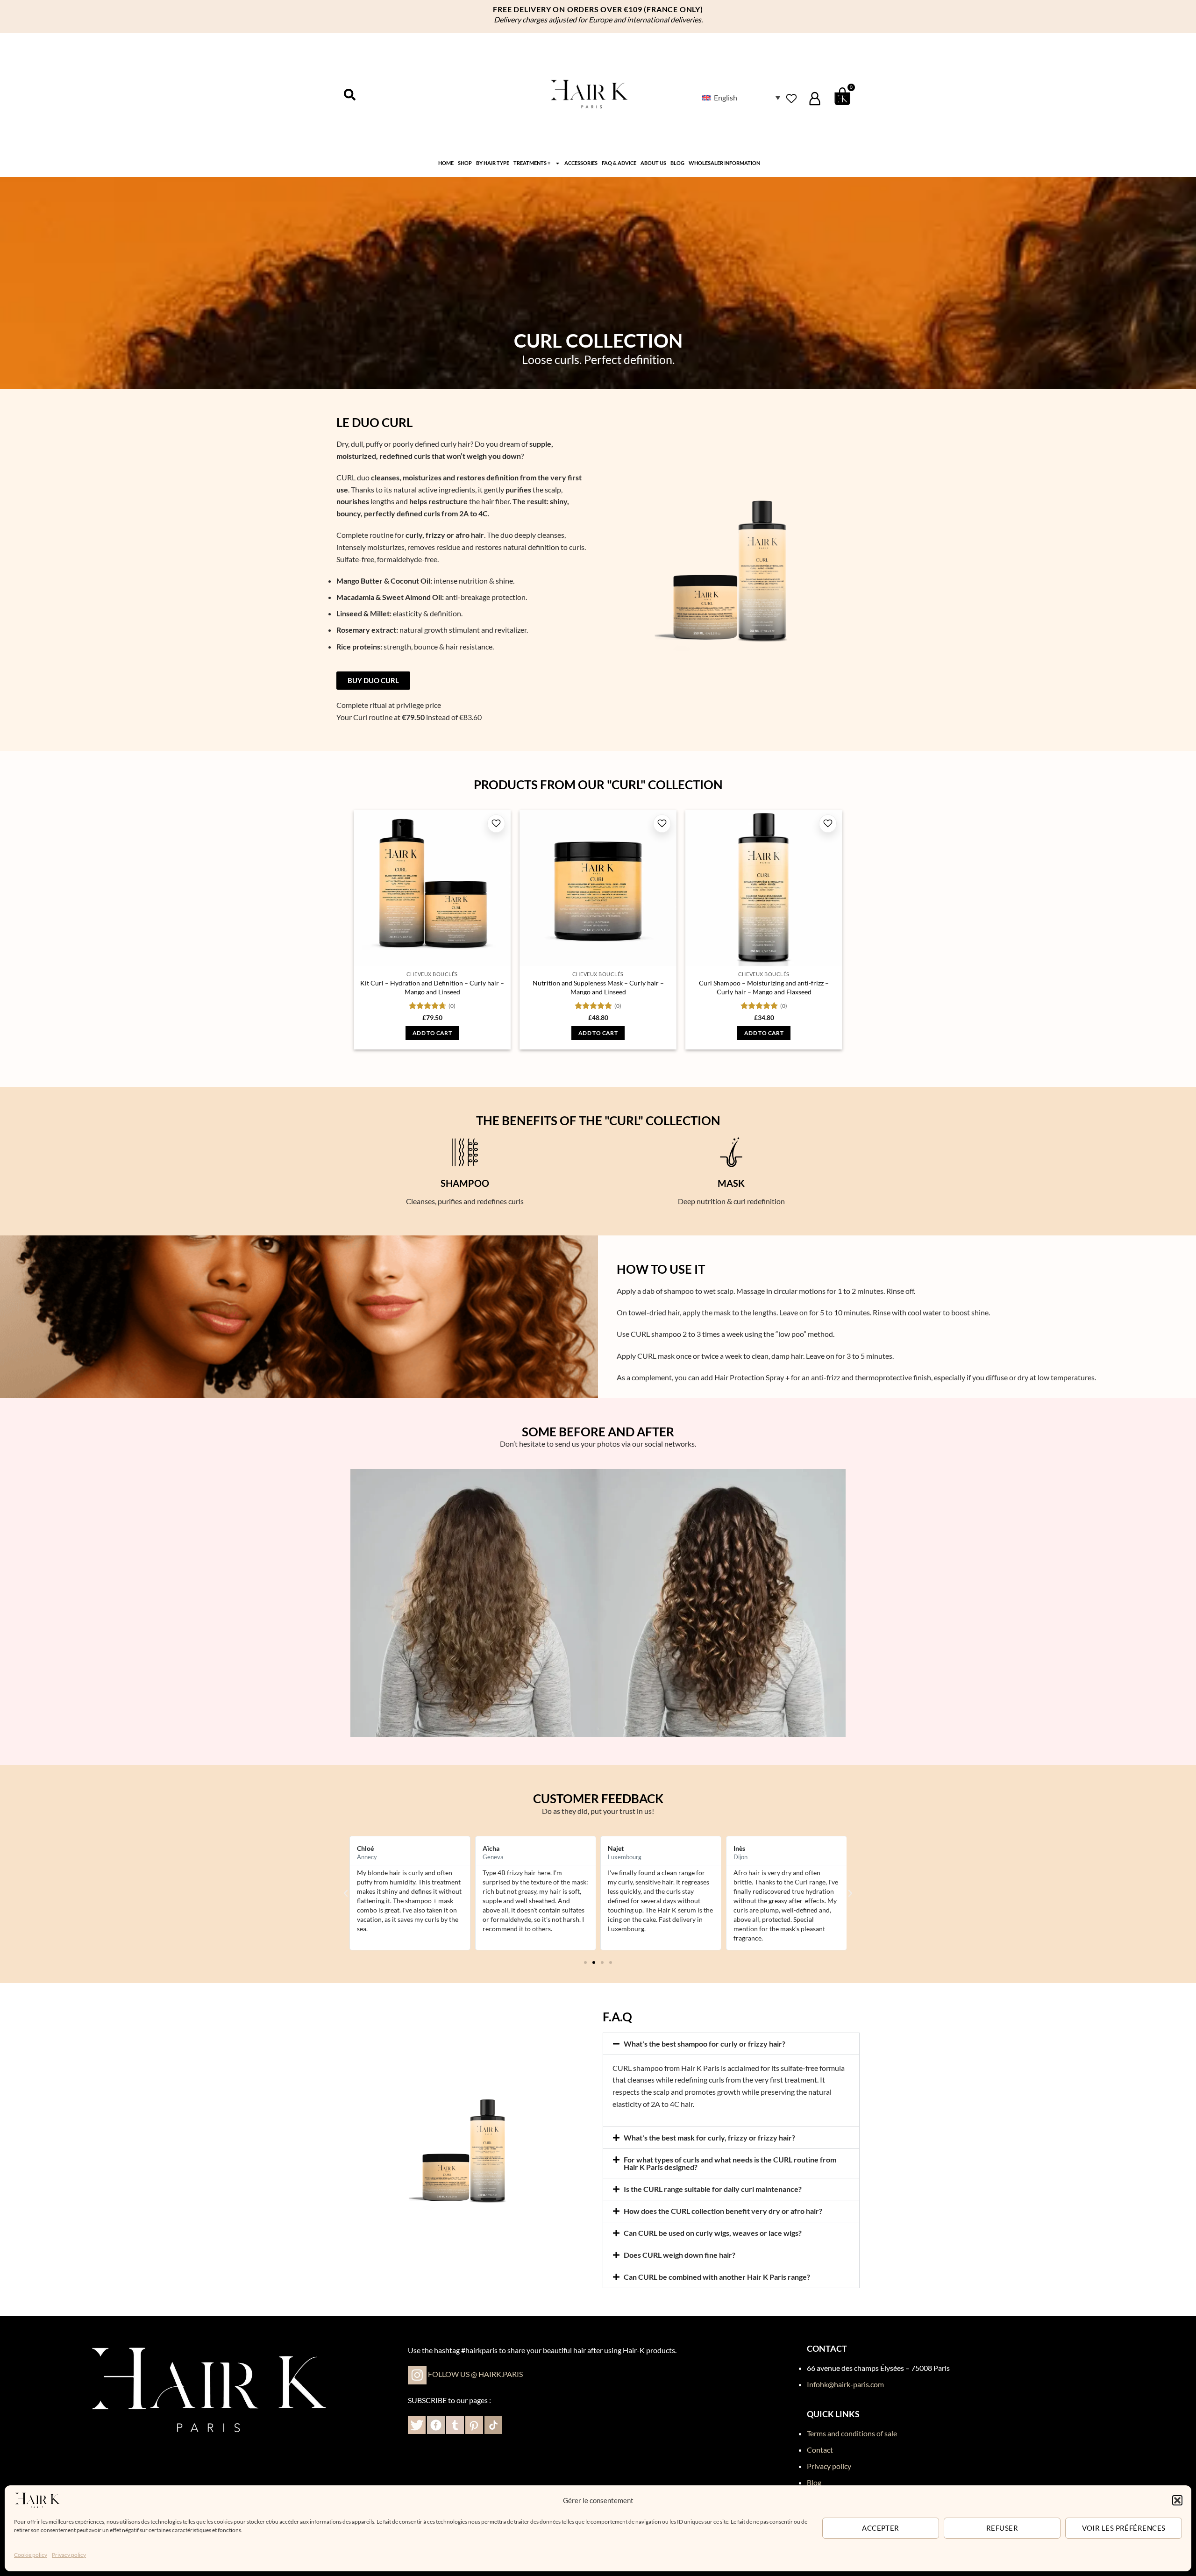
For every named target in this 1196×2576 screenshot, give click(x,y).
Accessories (581, 163)
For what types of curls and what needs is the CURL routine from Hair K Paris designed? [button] (730, 2163)
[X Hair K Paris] (417, 2424)
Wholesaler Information (724, 163)
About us (653, 163)
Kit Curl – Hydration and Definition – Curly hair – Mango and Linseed (432, 987)
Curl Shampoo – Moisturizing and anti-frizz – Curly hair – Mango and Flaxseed (764, 987)
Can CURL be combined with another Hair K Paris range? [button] (717, 2277)
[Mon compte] (815, 99)
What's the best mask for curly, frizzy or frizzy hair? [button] (709, 2137)
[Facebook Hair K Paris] (436, 2424)
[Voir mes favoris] (791, 98)
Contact (820, 2450)
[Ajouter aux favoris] (496, 824)
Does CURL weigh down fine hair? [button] (680, 2255)
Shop (465, 163)
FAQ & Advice (619, 163)
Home (446, 163)
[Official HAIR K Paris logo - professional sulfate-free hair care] (589, 96)
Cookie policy (31, 2555)
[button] (1177, 2500)
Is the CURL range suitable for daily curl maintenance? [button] (713, 2189)
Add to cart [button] (432, 1033)
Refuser (1002, 2528)
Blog (677, 163)
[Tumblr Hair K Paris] (455, 2424)
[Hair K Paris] (37, 2499)
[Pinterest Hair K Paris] (473, 2424)
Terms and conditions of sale (852, 2433)
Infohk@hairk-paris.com (845, 2384)
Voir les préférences (1124, 2528)
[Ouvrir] (350, 95)
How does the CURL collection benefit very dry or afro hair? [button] (723, 2211)
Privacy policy (69, 2555)
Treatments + (532, 163)
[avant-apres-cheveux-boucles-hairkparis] (598, 1603)
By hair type (493, 163)
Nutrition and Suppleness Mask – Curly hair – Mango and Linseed (598, 987)
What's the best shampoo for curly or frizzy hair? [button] (705, 2044)
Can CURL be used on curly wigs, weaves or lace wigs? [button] (713, 2233)
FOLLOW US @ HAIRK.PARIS (475, 2374)
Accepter (881, 2528)
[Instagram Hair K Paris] (417, 2374)
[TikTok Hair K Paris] (493, 2424)
